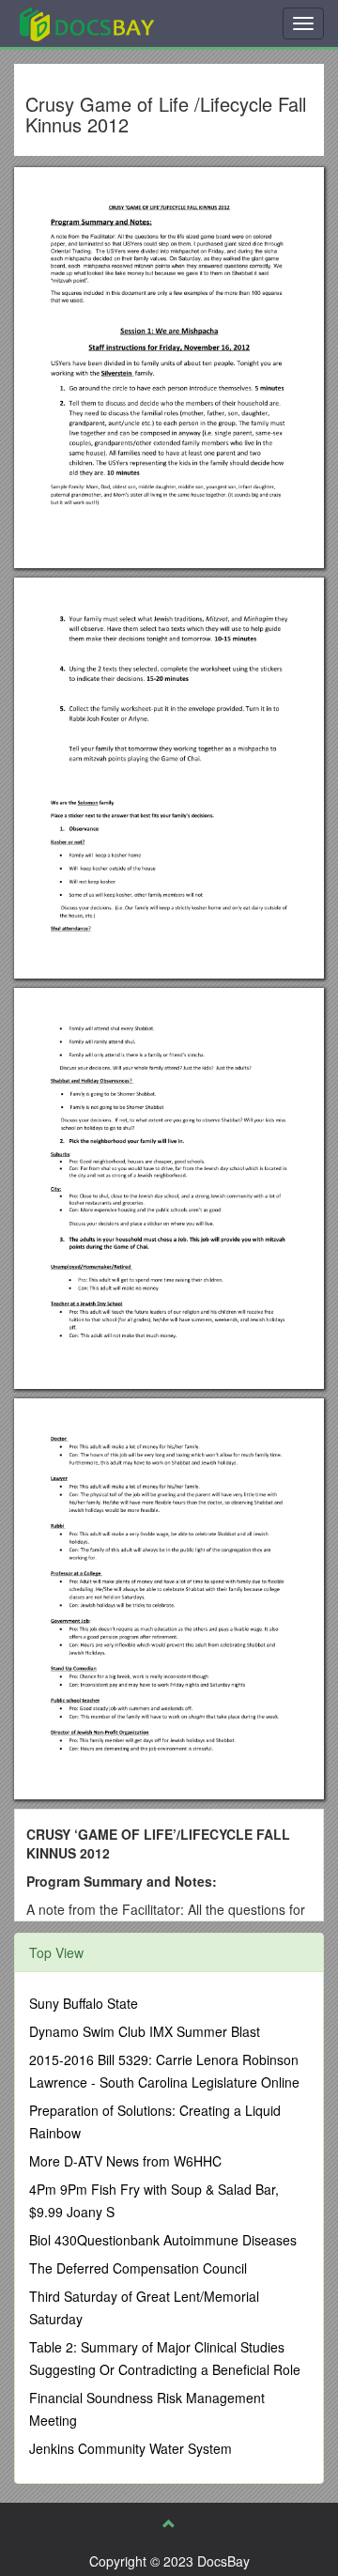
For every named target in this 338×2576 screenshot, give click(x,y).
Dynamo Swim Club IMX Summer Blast (145, 2031)
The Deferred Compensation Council (138, 2268)
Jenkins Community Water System (131, 2448)
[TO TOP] (169, 2523)
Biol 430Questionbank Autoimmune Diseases (163, 2240)
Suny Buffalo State (84, 2003)
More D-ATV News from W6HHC (125, 2161)
